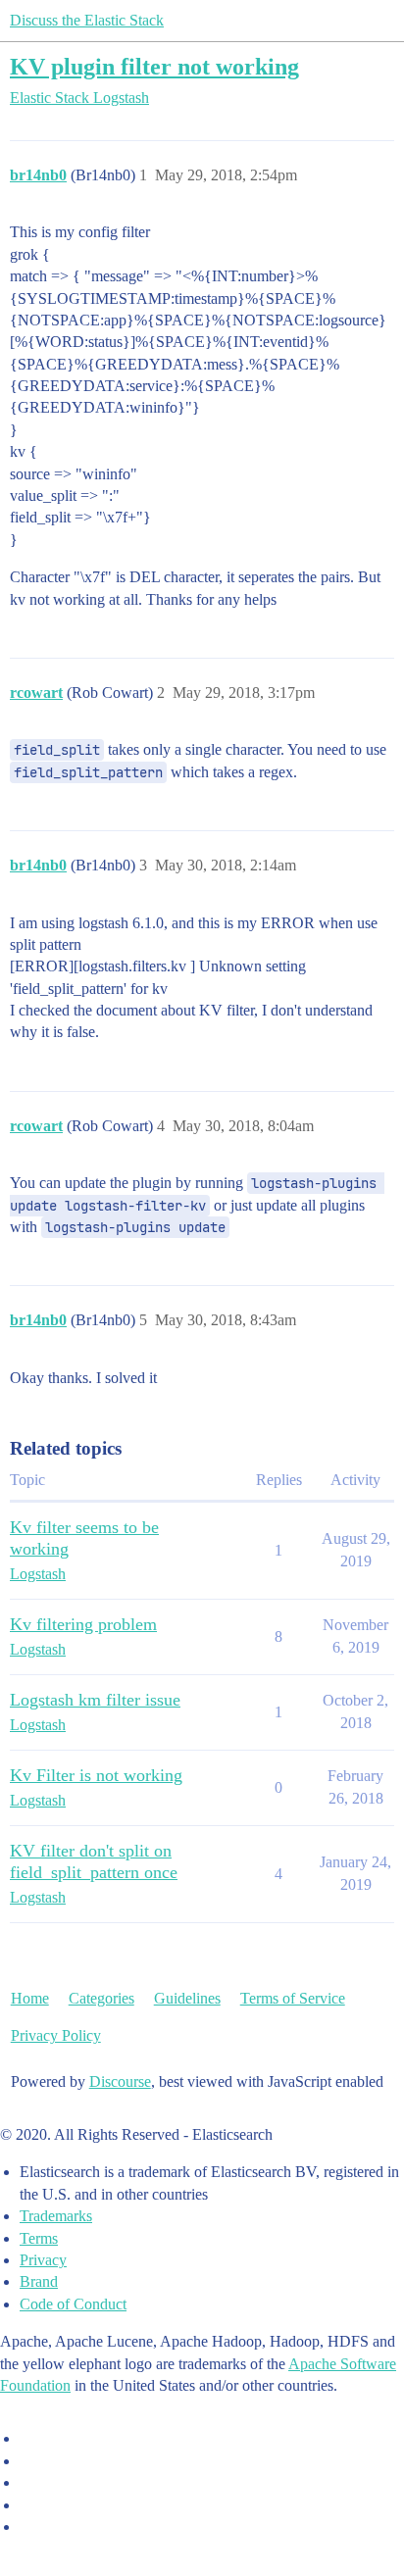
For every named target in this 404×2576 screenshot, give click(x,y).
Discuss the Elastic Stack (87, 20)
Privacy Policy (56, 2035)
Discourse (120, 2081)
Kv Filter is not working (96, 1775)
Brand (39, 2281)
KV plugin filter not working (154, 66)
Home (30, 1998)
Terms (39, 2238)
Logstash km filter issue (95, 1700)
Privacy (43, 2260)
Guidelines (187, 1998)
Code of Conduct (73, 2304)
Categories (101, 1998)
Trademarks (56, 2216)
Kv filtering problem (83, 1624)
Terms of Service (293, 1998)
